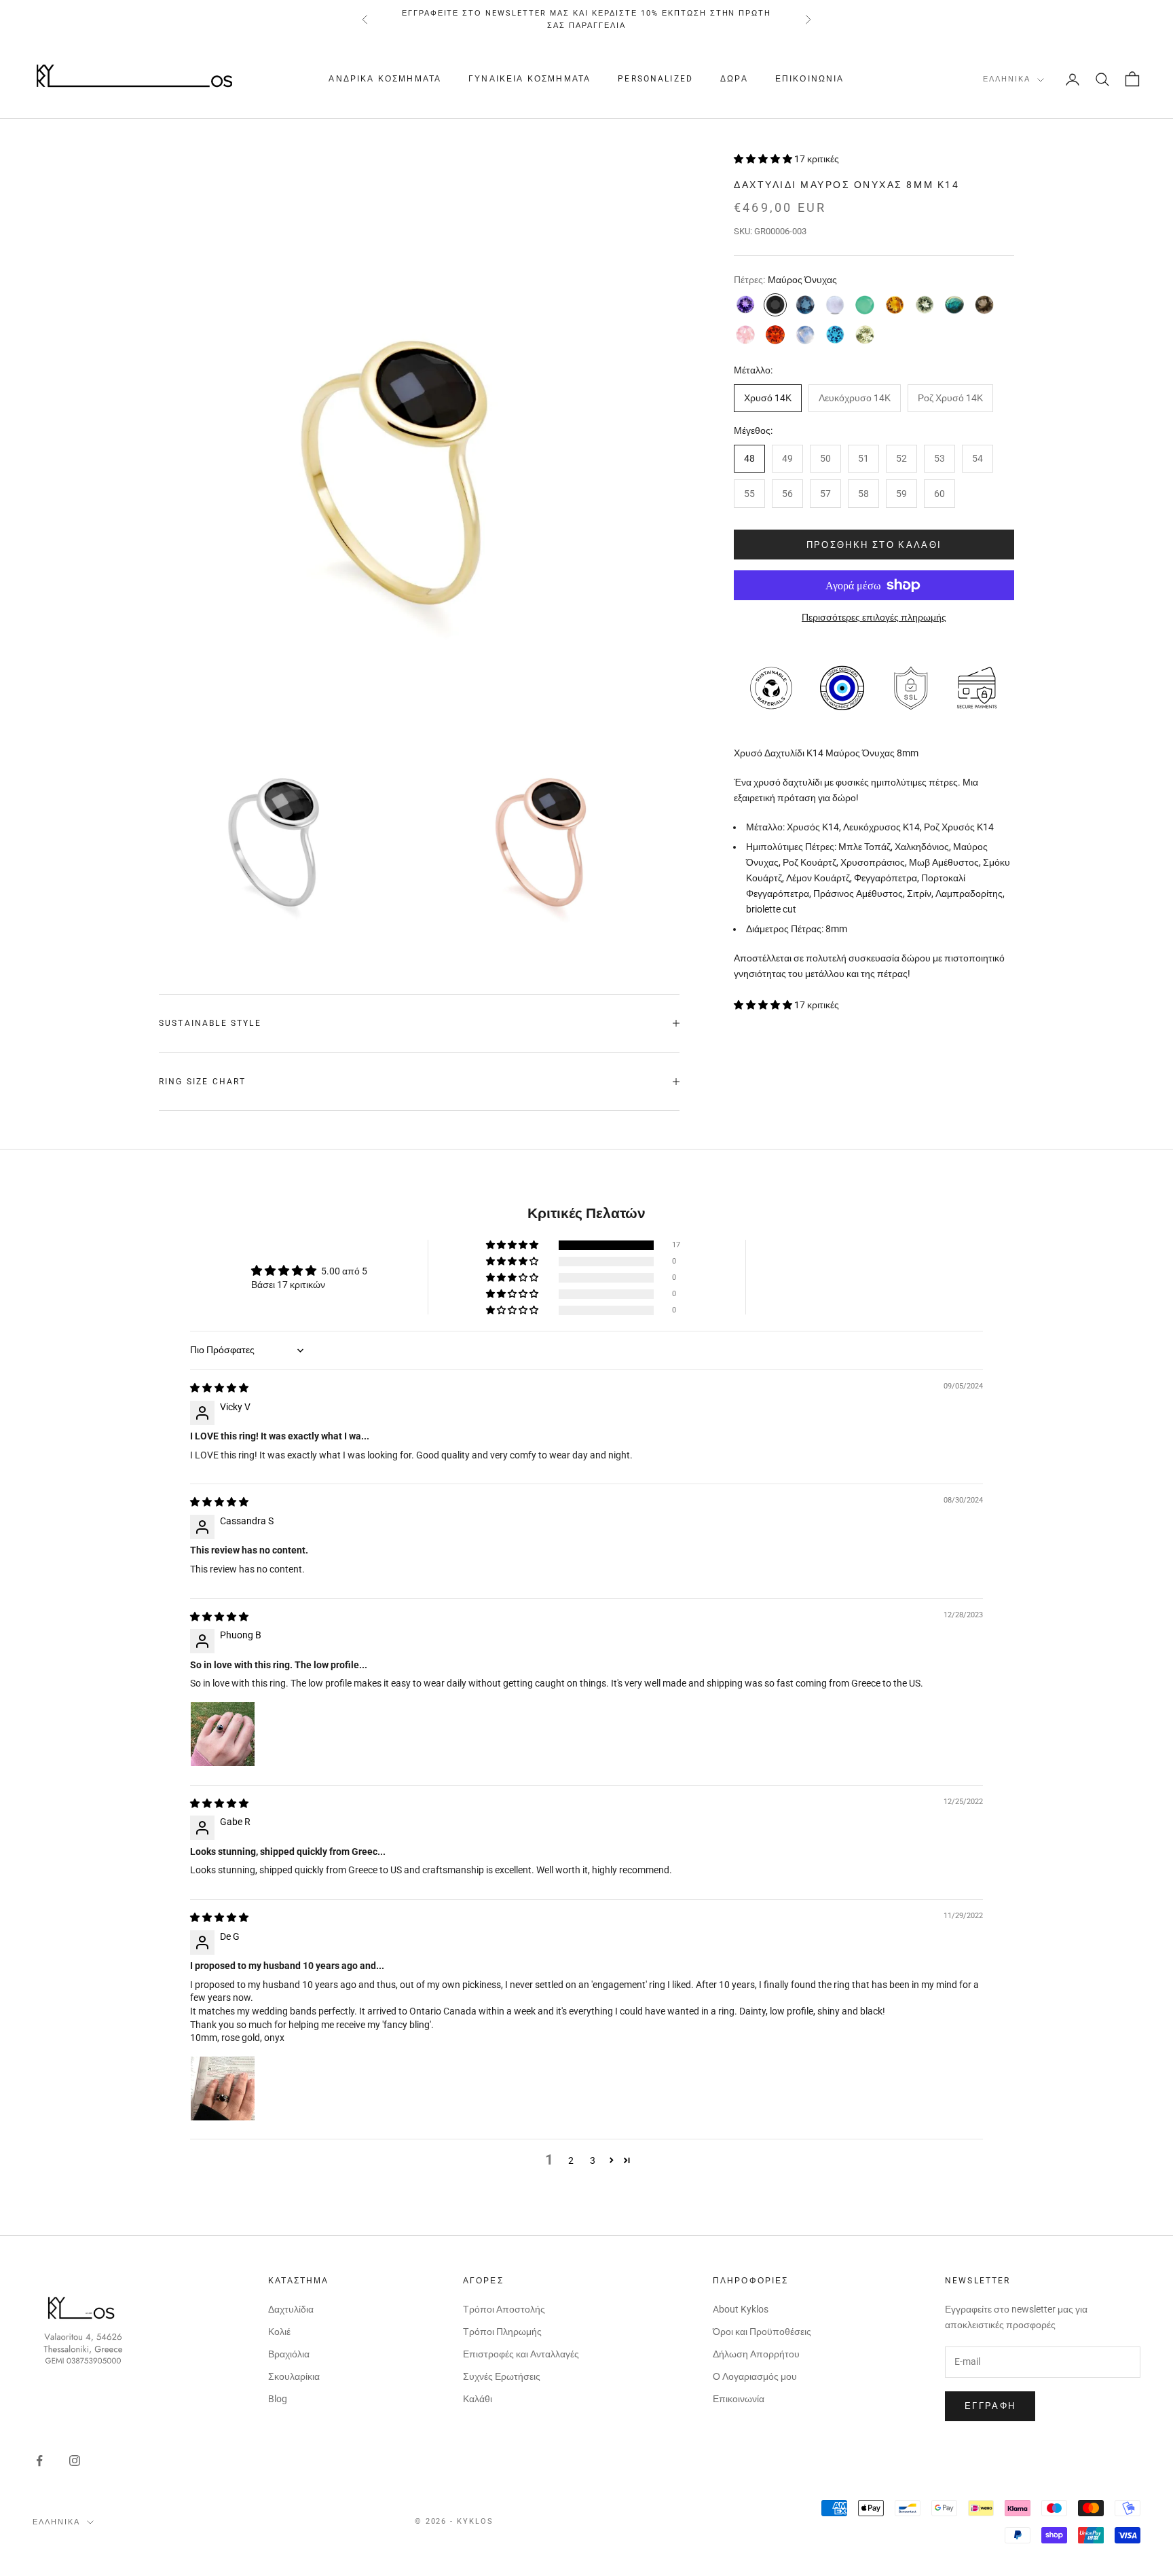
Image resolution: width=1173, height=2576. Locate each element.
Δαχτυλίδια (291, 2309)
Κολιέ (279, 2332)
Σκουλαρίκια (294, 2376)
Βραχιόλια (289, 2354)
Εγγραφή (990, 2406)
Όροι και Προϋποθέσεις (762, 2332)
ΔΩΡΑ (734, 79)
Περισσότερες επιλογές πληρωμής (874, 617)
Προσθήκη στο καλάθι (874, 544)
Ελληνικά (1007, 80)
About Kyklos (741, 2309)
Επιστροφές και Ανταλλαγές (521, 2354)
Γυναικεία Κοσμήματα (529, 79)
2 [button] (571, 2160)
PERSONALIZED (655, 79)
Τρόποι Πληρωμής (502, 2332)
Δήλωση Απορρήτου (756, 2354)
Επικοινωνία (810, 79)
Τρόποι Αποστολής (504, 2309)
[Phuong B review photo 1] (223, 1734)
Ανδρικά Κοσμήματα (385, 79)
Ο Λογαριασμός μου (755, 2376)
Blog (278, 2399)
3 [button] (593, 2160)
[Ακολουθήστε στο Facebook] (39, 2461)
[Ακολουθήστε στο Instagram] (75, 2461)
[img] (219, 1388)
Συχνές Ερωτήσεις (502, 2376)
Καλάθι (478, 2399)
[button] (764, 159)
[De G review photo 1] (223, 2089)
